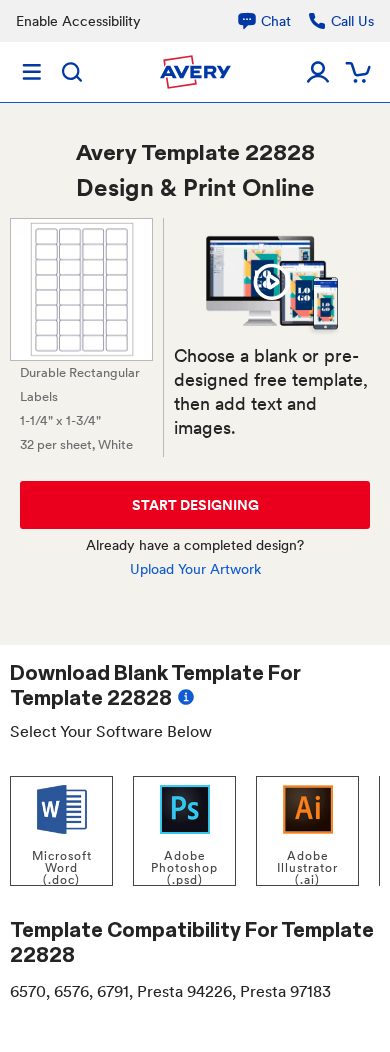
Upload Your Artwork (195, 569)
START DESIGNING (195, 505)
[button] (272, 281)
